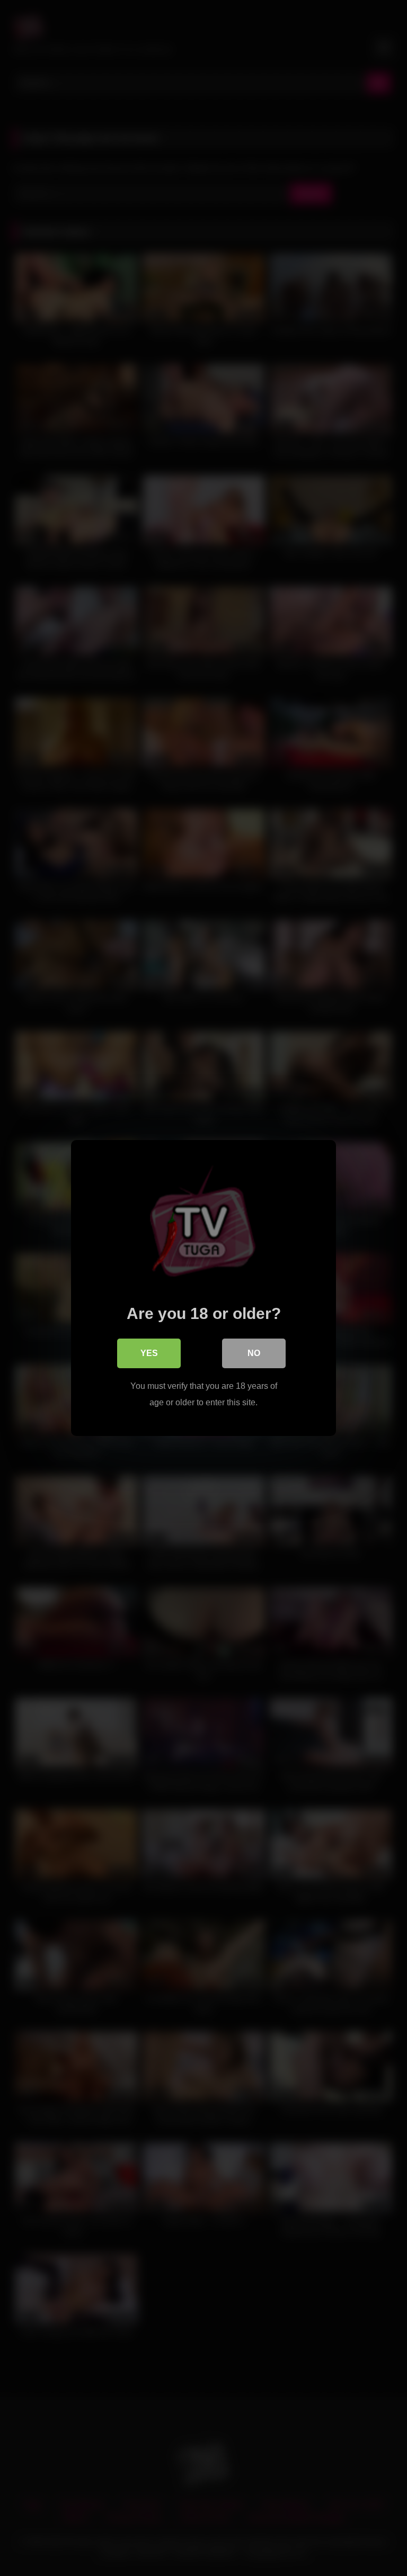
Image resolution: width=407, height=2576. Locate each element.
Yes (149, 1353)
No (254, 1353)
